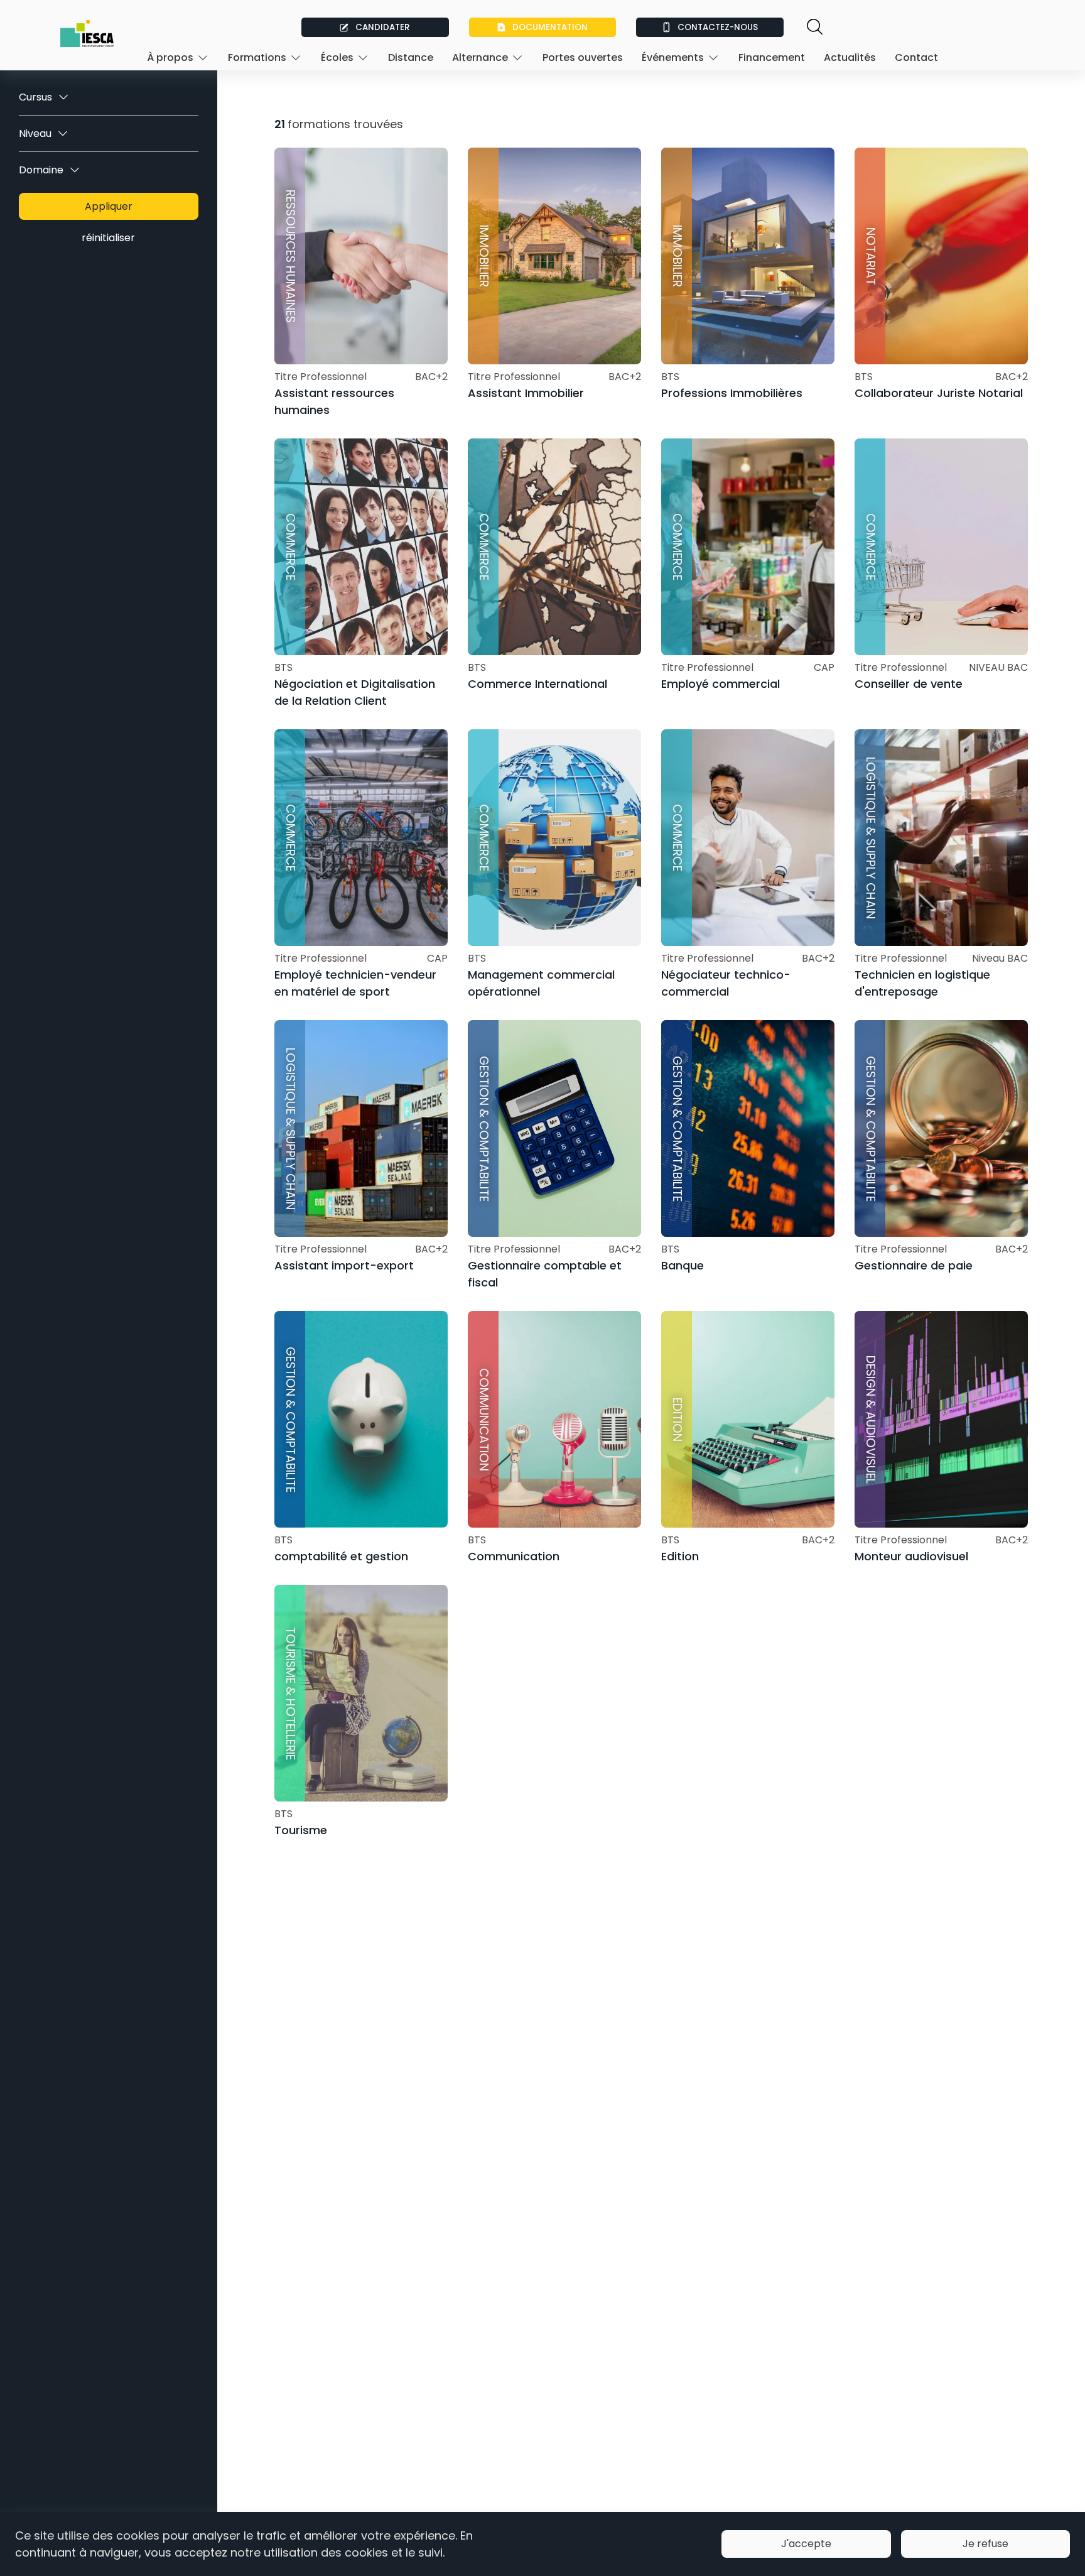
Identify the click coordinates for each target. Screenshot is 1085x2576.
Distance (411, 57)
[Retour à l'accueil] (87, 34)
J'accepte (806, 2544)
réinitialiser (108, 238)
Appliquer (109, 206)
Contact (916, 57)
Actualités (850, 57)
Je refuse (985, 2544)
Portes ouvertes (583, 57)
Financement (772, 57)
